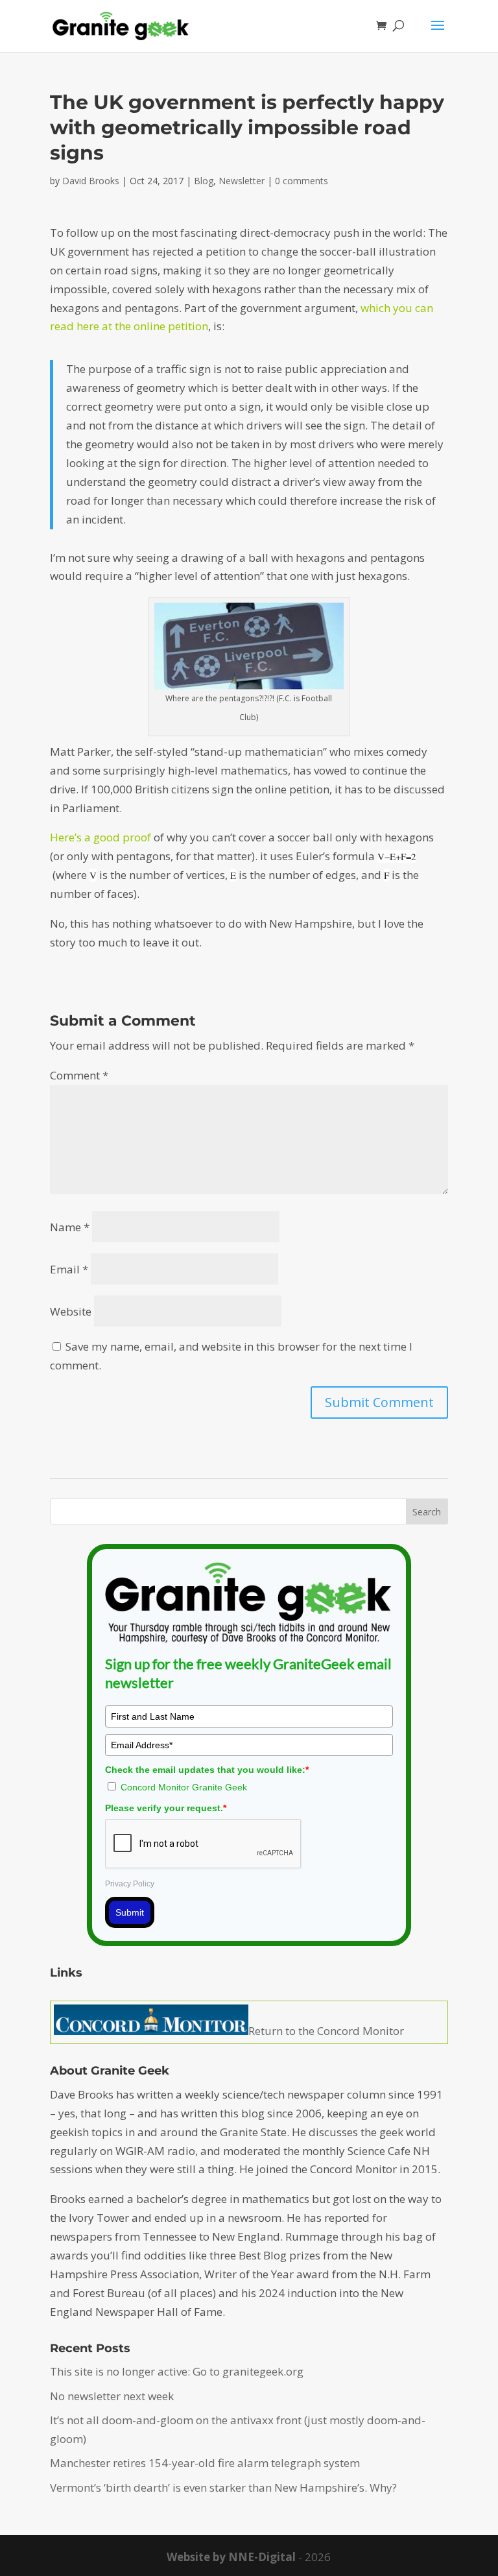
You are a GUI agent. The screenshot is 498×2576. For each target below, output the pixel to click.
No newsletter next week (112, 2396)
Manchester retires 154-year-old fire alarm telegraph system (205, 2463)
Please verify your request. (166, 1808)
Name (70, 1227)
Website (71, 1311)
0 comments (302, 181)
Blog (204, 181)
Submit (130, 1912)
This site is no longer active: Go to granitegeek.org (177, 2371)
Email (69, 1269)
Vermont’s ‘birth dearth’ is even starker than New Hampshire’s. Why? (223, 2487)
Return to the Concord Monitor (326, 2031)
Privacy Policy (130, 1884)
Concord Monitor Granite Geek (184, 1787)
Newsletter (242, 181)
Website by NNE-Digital (231, 2557)
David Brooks (91, 181)
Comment (79, 1075)
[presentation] (397, 856)
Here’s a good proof (101, 837)
